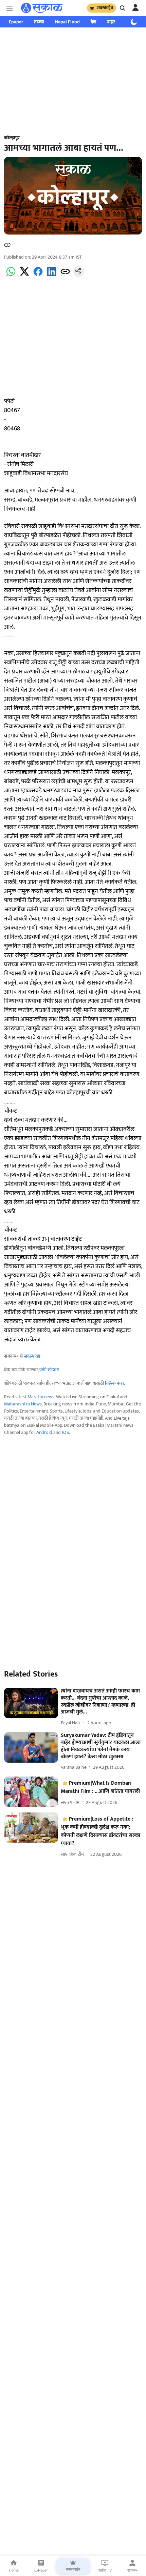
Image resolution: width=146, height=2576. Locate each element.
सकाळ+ (132, 2570)
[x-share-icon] (24, 275)
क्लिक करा (114, 1383)
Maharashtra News (23, 1404)
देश (94, 22)
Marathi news (41, 1397)
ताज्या (39, 22)
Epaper (16, 22)
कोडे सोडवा (49, 1370)
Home (14, 2570)
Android (44, 1432)
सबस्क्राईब (105, 8)
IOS (65, 1432)
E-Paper (41, 2570)
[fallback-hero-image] (31, 1703)
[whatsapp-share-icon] (11, 275)
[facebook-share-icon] (38, 275)
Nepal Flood (67, 22)
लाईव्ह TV (105, 2570)
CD (7, 245)
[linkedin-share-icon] (52, 275)
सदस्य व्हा (32, 1356)
